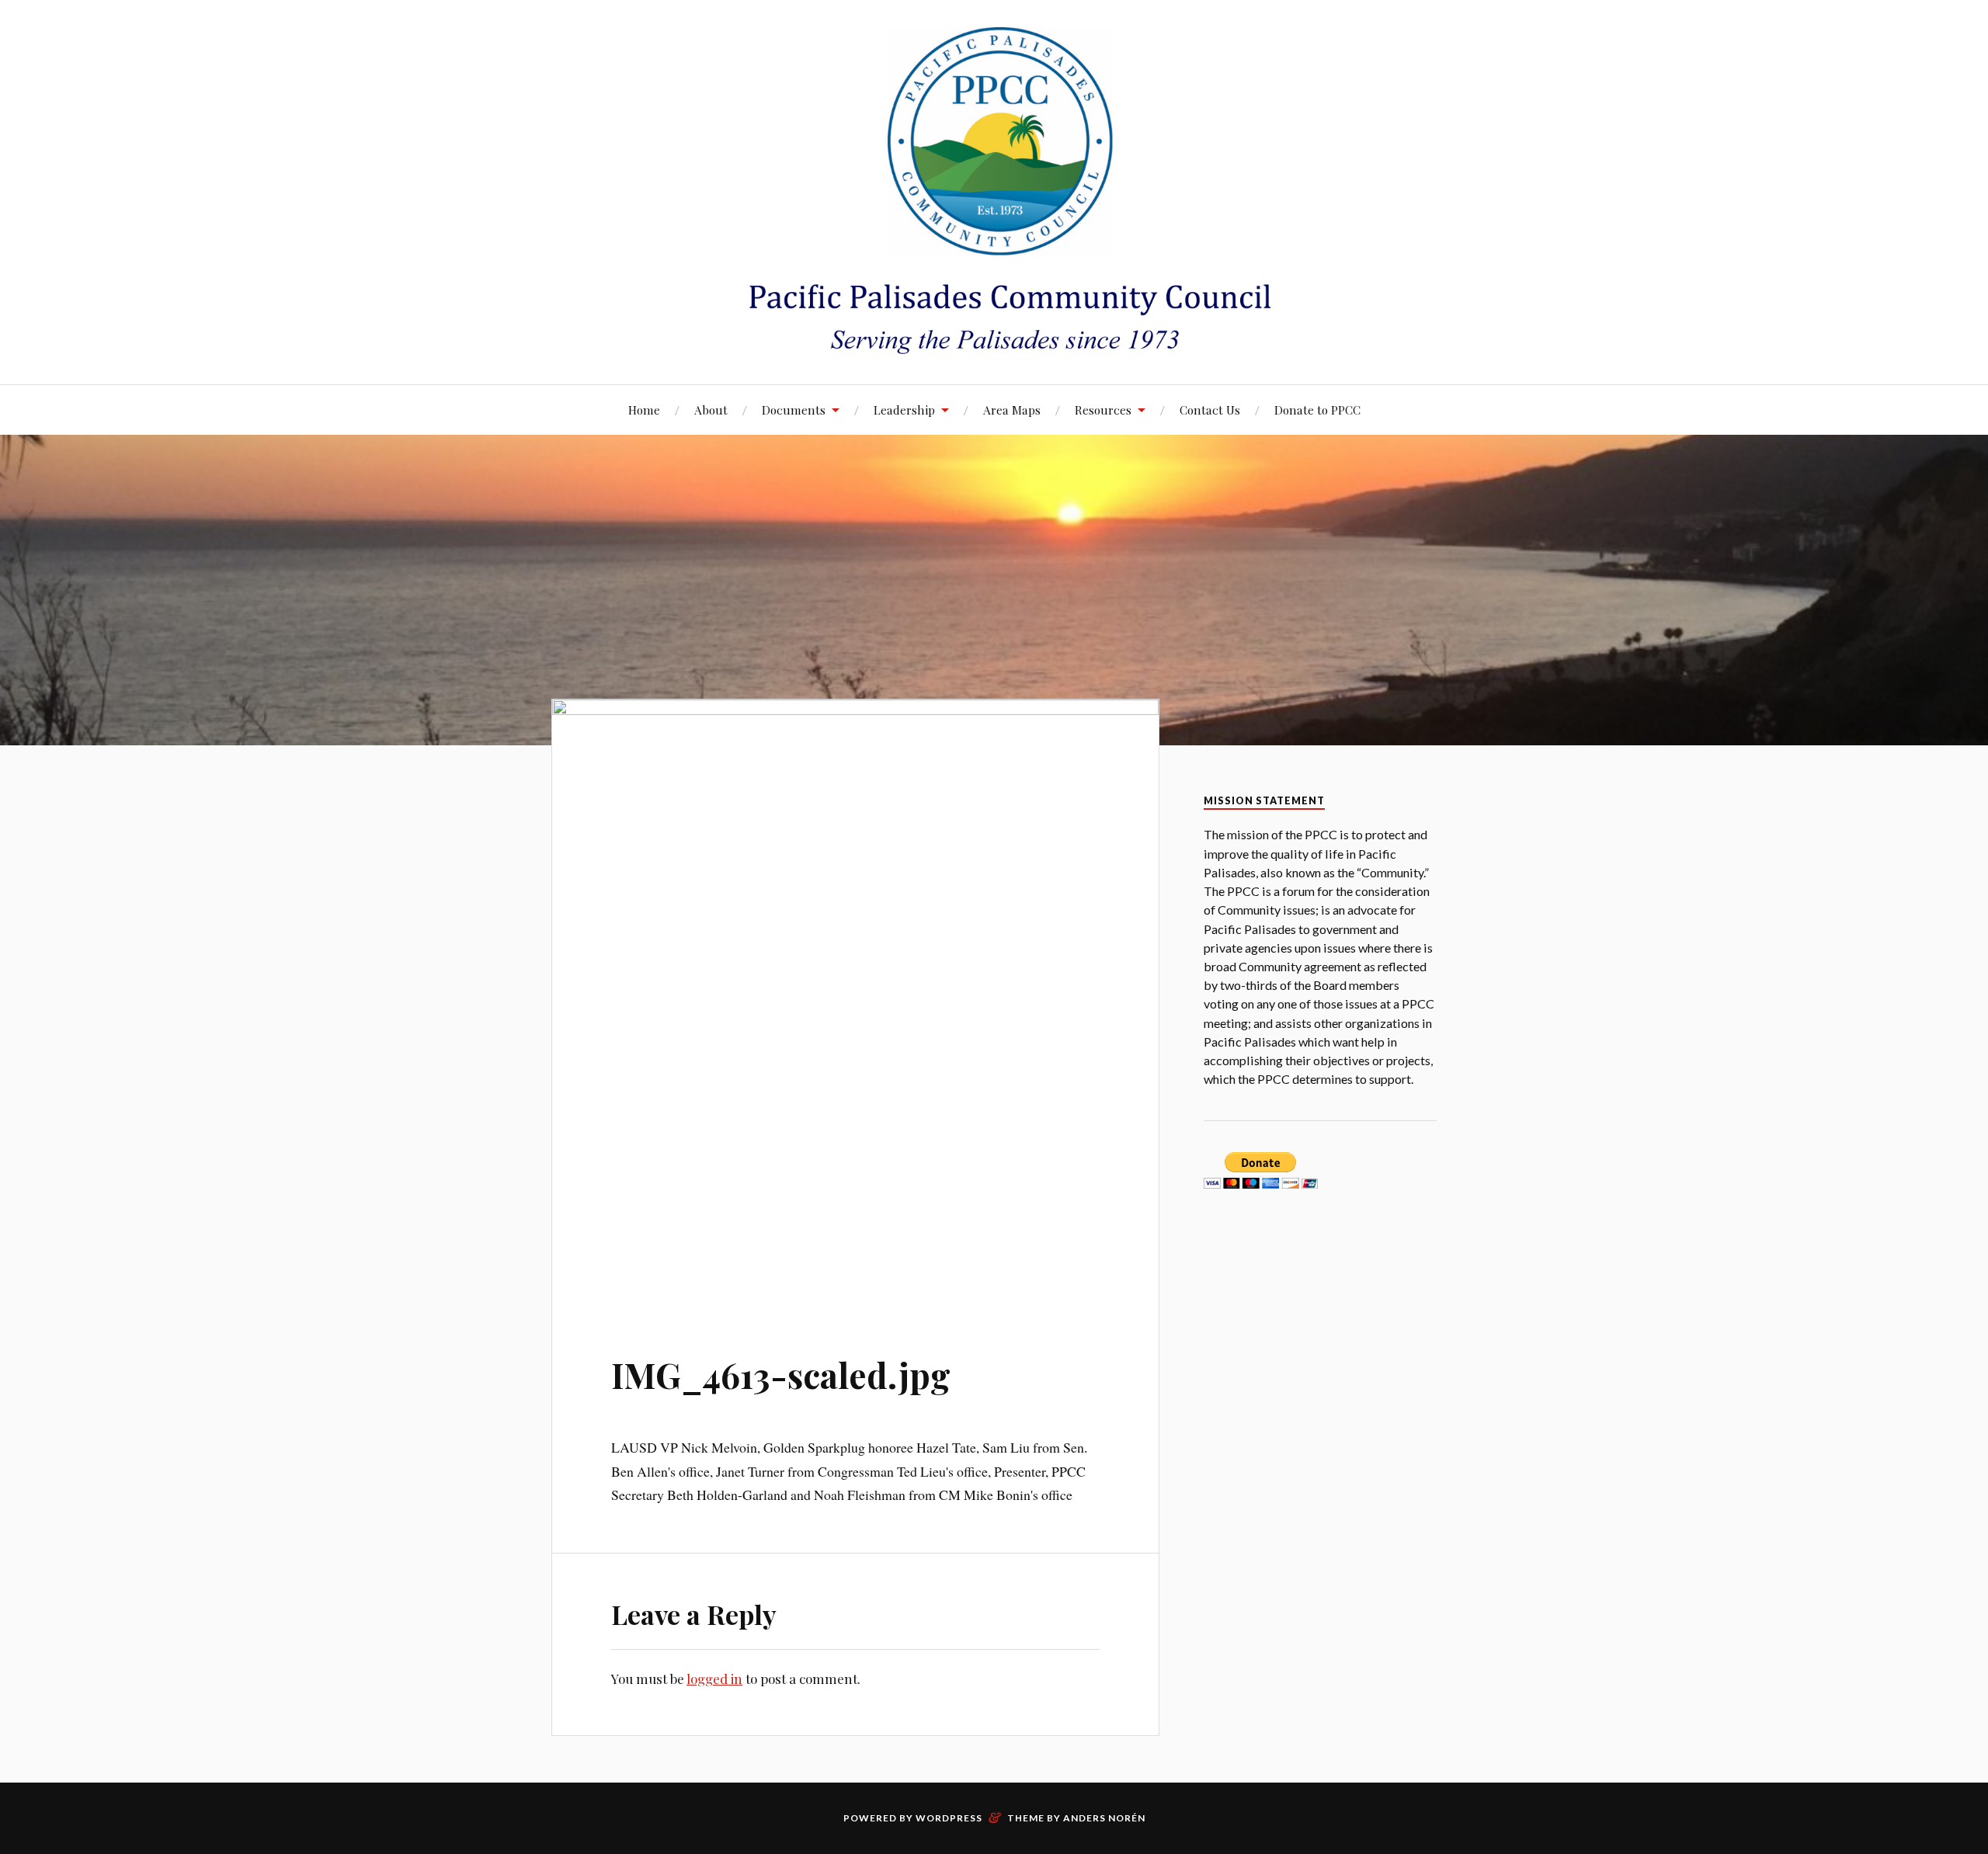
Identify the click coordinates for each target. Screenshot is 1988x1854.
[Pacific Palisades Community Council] (994, 191)
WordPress (949, 1818)
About (711, 410)
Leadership (904, 410)
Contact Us (1210, 410)
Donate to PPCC (1317, 410)
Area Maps (1012, 410)
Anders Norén (1104, 1818)
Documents (794, 410)
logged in (714, 1679)
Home (644, 410)
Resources (1103, 410)
